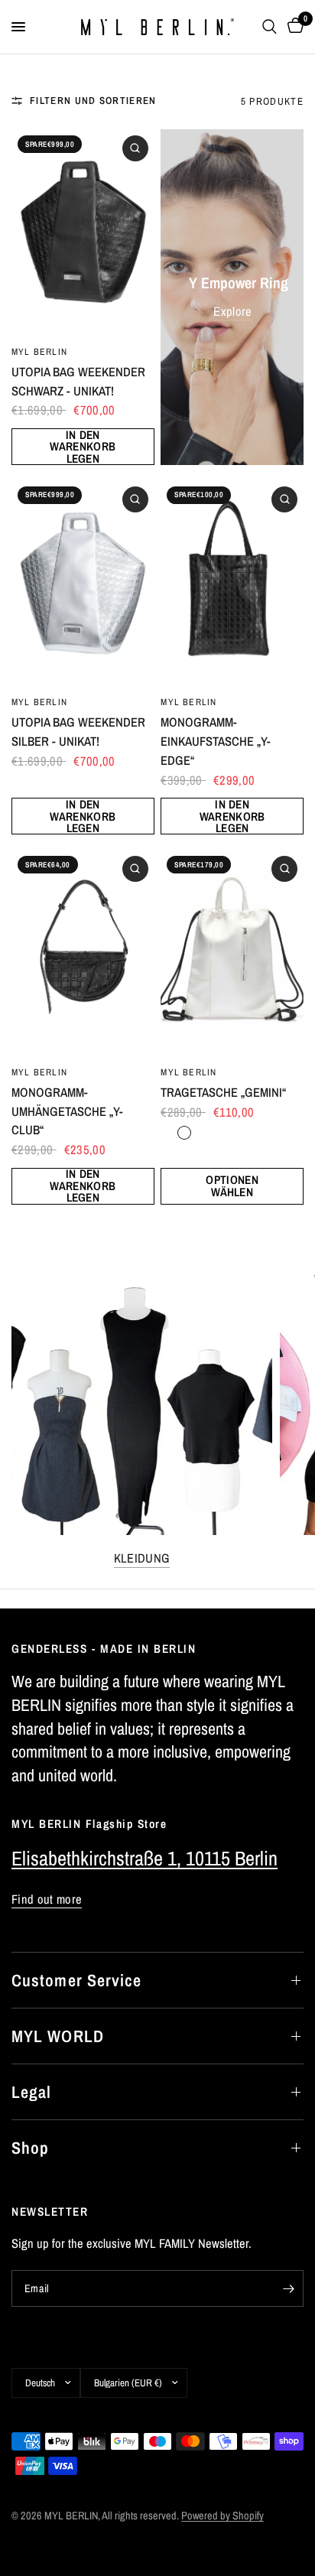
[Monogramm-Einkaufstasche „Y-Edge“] (232, 584)
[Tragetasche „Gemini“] (232, 953)
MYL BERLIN (39, 351)
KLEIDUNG (142, 1558)
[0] (293, 27)
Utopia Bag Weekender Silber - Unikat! (78, 732)
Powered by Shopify (222, 2515)
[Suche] (270, 27)
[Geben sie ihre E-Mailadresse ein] (288, 2288)
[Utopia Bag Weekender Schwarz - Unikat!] (83, 233)
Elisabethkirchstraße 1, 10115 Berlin (145, 1858)
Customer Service (77, 1980)
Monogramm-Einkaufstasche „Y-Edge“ (216, 741)
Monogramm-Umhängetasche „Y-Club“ (67, 1111)
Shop (30, 2148)
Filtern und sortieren (93, 100)
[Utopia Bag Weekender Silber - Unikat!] (83, 584)
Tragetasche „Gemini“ (223, 1092)
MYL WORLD (58, 2036)
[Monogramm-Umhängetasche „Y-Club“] (83, 953)
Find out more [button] (47, 1899)
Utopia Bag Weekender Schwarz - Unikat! (78, 381)
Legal (32, 2092)
